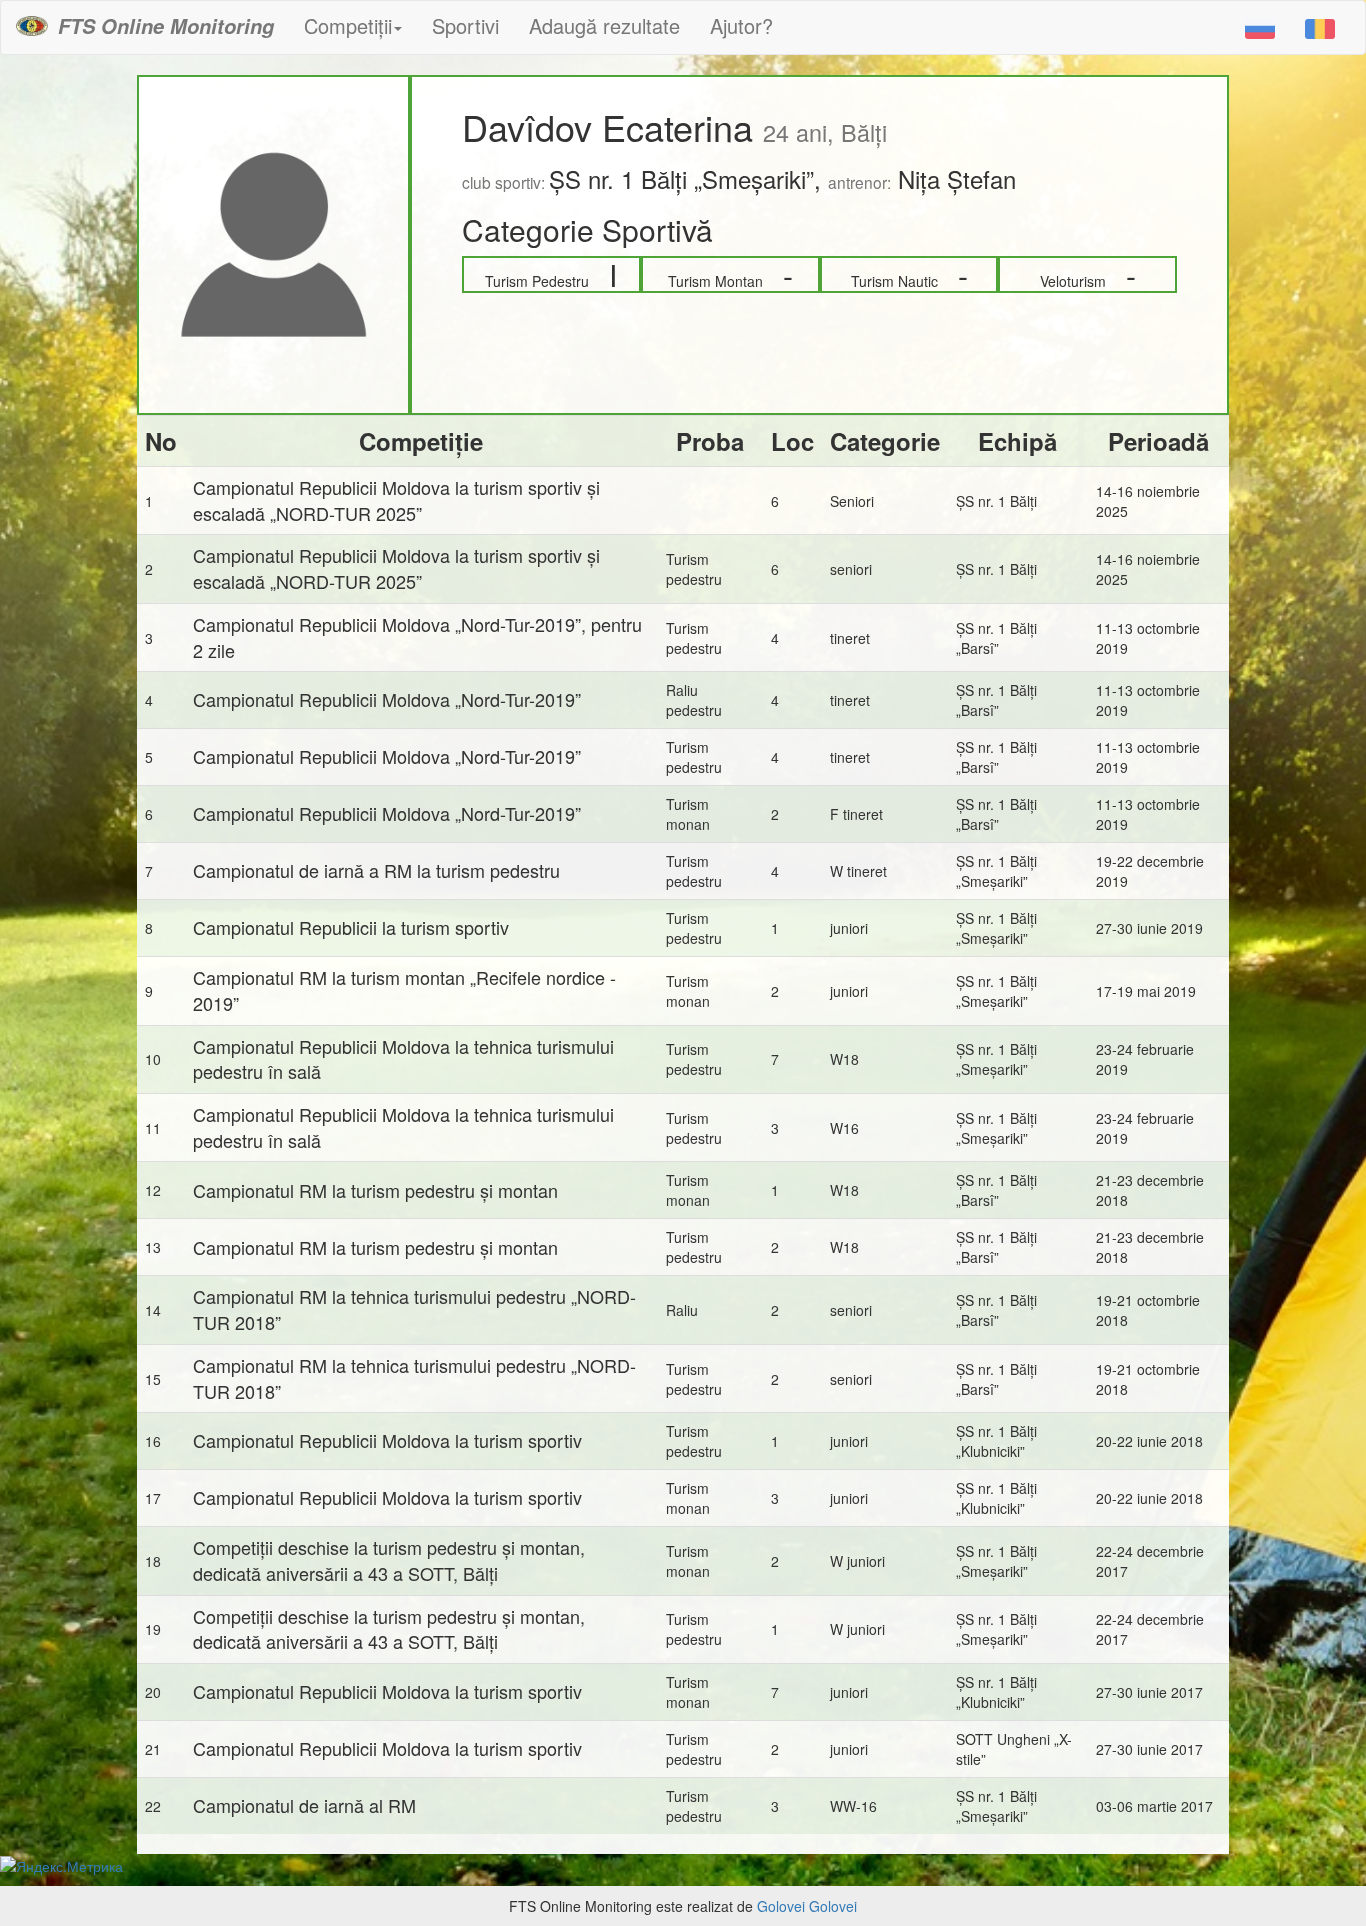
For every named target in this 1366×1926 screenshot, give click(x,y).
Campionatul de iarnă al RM (304, 1805)
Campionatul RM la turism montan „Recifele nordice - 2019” (404, 990)
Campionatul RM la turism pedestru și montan (375, 1190)
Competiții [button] (348, 25)
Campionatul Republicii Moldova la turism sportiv (387, 1440)
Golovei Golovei (807, 1906)
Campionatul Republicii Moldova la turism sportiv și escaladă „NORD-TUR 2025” (396, 500)
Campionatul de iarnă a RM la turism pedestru (376, 870)
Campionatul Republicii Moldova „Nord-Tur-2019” (387, 699)
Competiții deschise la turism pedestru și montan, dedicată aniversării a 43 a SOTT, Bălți (389, 1560)
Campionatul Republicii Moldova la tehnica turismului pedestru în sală (403, 1059)
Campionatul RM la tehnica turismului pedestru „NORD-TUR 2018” (414, 1309)
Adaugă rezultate (604, 25)
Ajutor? (741, 25)
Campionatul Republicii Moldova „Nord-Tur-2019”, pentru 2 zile (417, 637)
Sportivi (465, 25)
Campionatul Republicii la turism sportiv (351, 927)
